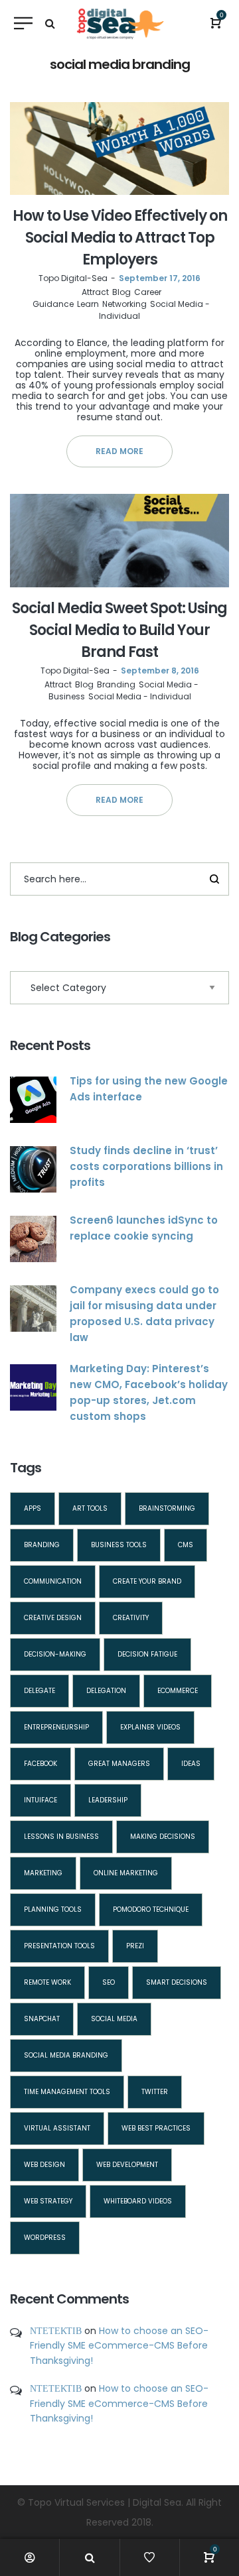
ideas (191, 1764)
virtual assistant (57, 2128)
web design (44, 2165)
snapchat (42, 2019)
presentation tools (59, 1946)
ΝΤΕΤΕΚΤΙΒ (56, 2331)
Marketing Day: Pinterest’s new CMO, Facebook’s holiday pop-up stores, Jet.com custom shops (149, 1392)
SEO (109, 1982)
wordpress (45, 2238)
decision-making (55, 1654)
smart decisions (177, 1982)
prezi (135, 1946)
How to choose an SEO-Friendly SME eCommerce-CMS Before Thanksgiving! (119, 2346)
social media (114, 2019)
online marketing (126, 1873)
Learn (88, 304)
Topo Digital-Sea (73, 278)
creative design (53, 1618)
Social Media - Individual (140, 696)
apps (33, 1508)
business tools (119, 1545)
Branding (116, 684)
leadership (108, 1800)
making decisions (163, 1837)
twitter (155, 2092)
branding (42, 1545)
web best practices (156, 2128)
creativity (131, 1618)
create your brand (147, 1581)
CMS (186, 1545)
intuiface (40, 1800)
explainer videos (150, 1727)
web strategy (48, 2201)
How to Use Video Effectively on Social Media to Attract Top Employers (120, 238)
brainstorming (167, 1508)
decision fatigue (147, 1654)
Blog (121, 292)
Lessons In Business (61, 1837)
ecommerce (178, 1691)
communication (53, 1581)
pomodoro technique (151, 1909)
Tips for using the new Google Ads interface (149, 1089)
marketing (43, 1873)
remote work (47, 1982)
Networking (124, 304)
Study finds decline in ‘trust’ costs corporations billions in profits (146, 1166)
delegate (40, 1691)
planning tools (53, 1909)
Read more (119, 451)
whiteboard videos (138, 2201)
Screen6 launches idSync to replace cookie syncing (144, 1228)
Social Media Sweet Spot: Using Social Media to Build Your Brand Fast (119, 630)
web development (127, 2165)
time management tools (67, 2092)
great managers (119, 1764)
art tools (90, 1508)
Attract (95, 292)
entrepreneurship (56, 1727)
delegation (106, 1691)
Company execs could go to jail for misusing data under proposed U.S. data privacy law (144, 1314)
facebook (40, 1764)
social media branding (66, 2055)
